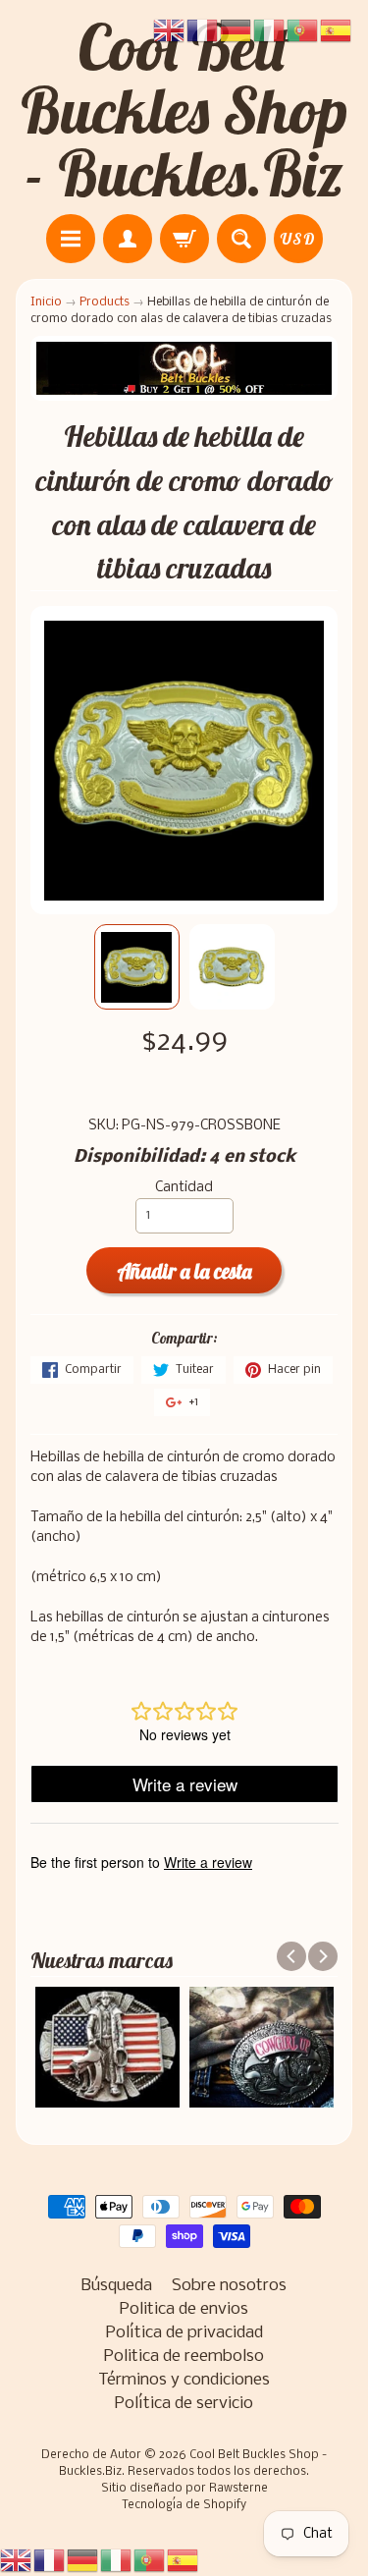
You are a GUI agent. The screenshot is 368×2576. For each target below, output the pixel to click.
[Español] (184, 2561)
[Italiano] (117, 2561)
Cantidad (184, 1188)
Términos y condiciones (184, 2380)
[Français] (50, 2561)
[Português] (150, 2561)
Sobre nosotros (229, 2286)
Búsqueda (117, 2286)
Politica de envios (184, 2309)
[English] (17, 2561)
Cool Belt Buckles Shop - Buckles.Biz (184, 110)
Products (105, 302)
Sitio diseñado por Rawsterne (184, 2489)
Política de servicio (184, 2404)
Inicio (46, 302)
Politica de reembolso (184, 2357)
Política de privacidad (184, 2333)
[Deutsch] (83, 2561)
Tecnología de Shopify (184, 2505)
